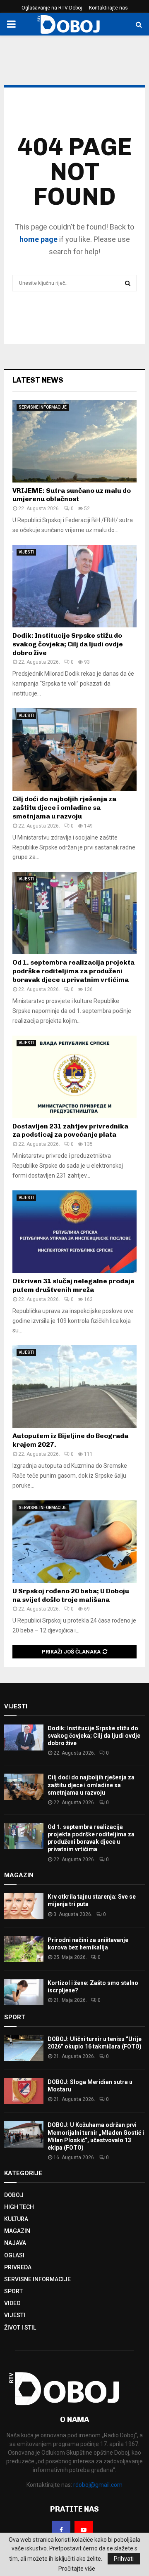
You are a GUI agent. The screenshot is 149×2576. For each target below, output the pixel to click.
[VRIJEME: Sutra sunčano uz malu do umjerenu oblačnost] (74, 441)
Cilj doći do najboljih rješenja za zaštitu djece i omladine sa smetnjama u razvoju (64, 808)
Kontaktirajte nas (108, 8)
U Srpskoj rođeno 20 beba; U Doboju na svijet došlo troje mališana (71, 1595)
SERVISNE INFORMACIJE (43, 407)
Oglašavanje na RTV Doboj (52, 8)
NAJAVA (15, 2243)
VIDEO (12, 2303)
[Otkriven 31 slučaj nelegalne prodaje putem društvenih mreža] (74, 1232)
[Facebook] (61, 2530)
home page (38, 239)
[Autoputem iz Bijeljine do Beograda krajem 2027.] (74, 1386)
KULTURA (16, 2219)
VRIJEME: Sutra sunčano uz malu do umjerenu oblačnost (72, 495)
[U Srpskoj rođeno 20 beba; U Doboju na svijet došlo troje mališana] (74, 1542)
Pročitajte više (77, 2569)
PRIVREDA (18, 2267)
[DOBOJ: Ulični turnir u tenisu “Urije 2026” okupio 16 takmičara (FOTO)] (24, 2048)
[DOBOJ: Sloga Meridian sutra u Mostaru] (24, 2091)
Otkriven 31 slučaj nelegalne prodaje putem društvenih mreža (73, 1285)
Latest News (38, 380)
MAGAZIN (17, 2231)
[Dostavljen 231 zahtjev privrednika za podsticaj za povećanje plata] (74, 1077)
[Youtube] (84, 2530)
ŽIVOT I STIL (20, 2328)
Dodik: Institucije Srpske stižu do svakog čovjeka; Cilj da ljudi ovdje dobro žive (68, 644)
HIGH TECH (19, 2207)
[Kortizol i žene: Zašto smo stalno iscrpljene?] (24, 1992)
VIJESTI (26, 552)
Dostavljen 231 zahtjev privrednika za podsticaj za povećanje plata (70, 1131)
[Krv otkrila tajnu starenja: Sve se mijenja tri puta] (24, 1906)
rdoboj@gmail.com (98, 2485)
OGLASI (14, 2255)
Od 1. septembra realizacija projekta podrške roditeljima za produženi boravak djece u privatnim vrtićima (73, 971)
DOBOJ (14, 2195)
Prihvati (124, 2559)
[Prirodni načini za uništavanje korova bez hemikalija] (24, 1949)
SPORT (13, 2291)
